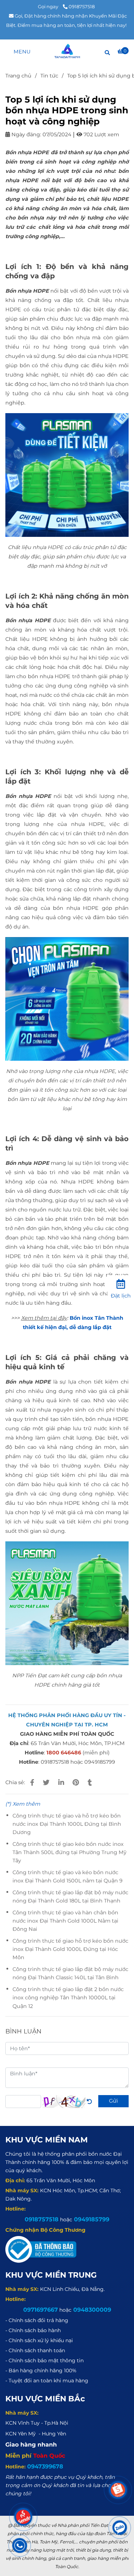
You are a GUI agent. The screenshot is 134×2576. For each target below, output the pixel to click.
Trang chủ (18, 76)
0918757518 (82, 6)
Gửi (113, 2101)
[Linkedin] (61, 1783)
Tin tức (49, 76)
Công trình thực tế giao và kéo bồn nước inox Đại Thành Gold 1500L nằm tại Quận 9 (68, 1877)
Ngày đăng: (26, 134)
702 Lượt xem (101, 134)
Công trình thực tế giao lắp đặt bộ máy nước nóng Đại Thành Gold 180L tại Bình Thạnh (70, 1897)
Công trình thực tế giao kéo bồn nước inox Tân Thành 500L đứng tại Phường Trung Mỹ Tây (70, 1852)
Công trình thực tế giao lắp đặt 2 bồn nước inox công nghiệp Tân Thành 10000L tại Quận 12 (68, 1998)
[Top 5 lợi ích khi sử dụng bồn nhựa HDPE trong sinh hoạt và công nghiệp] (67, 51)
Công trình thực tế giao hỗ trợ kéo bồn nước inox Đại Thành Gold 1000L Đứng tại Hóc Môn (70, 1949)
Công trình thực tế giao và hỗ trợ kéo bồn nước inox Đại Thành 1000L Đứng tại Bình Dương (67, 1824)
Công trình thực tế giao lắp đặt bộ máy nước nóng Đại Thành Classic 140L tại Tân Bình (70, 1973)
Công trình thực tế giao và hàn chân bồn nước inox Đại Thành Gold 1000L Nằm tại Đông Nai (65, 1921)
